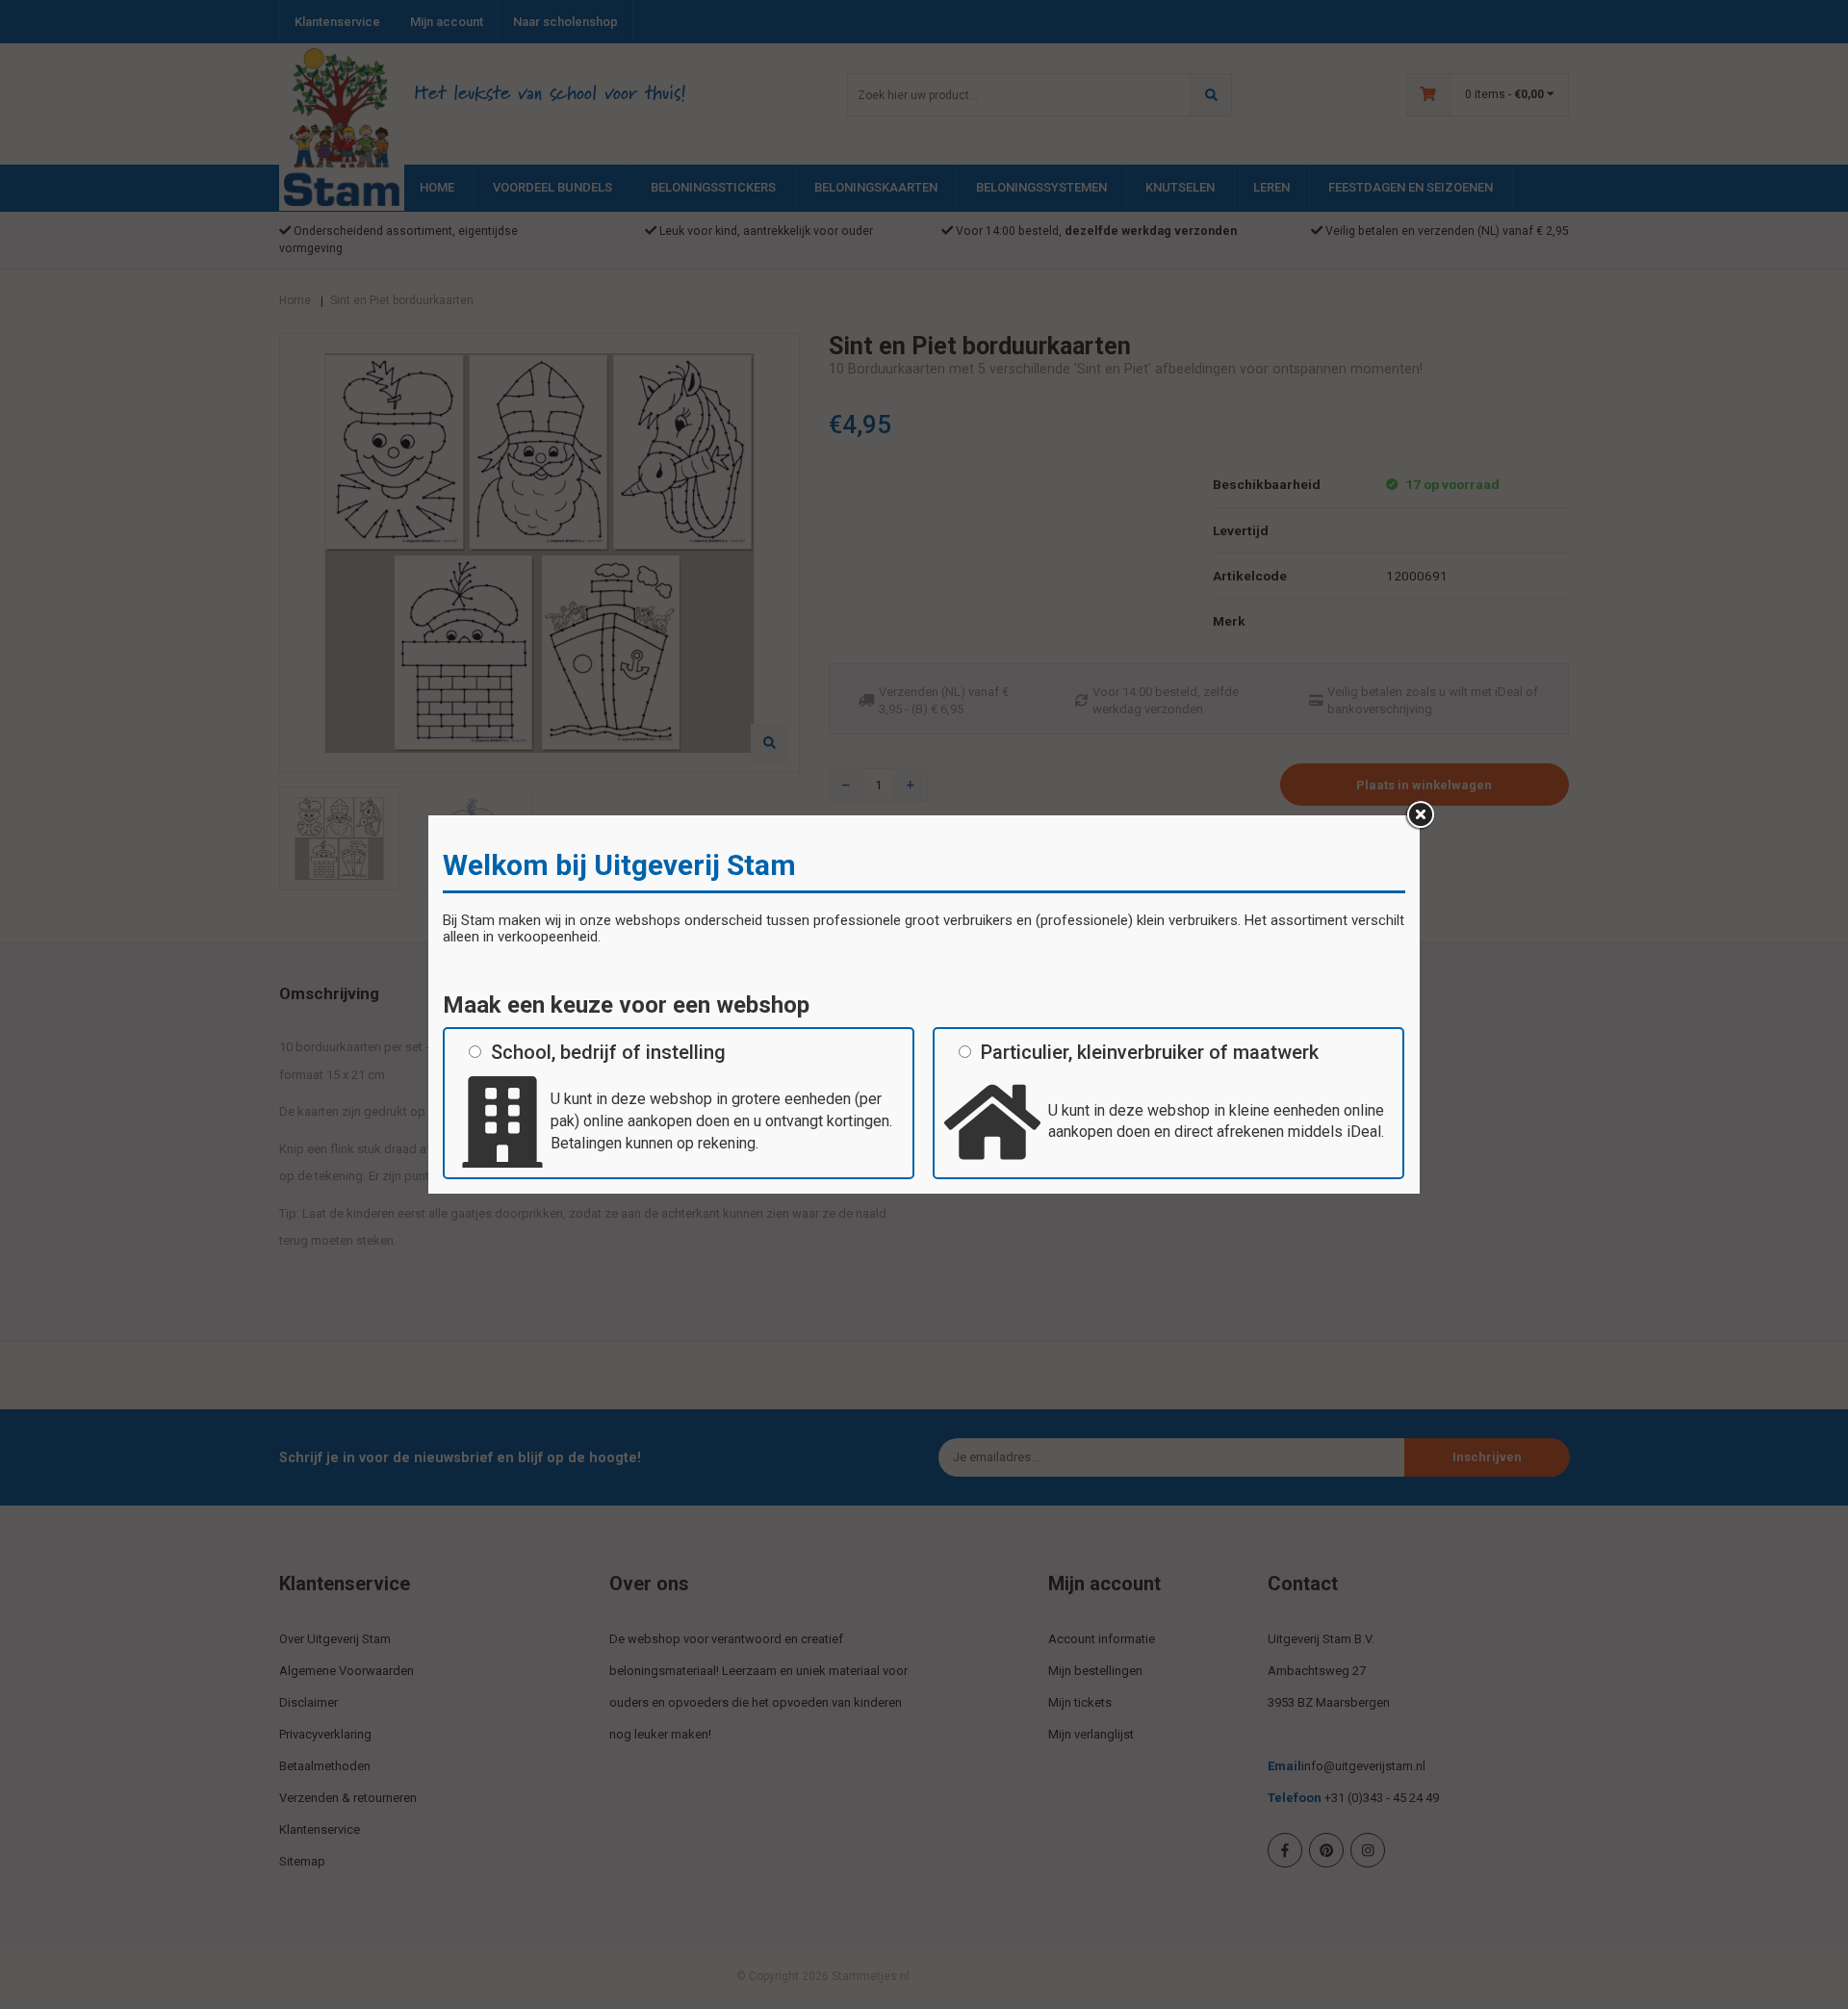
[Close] (1420, 815)
